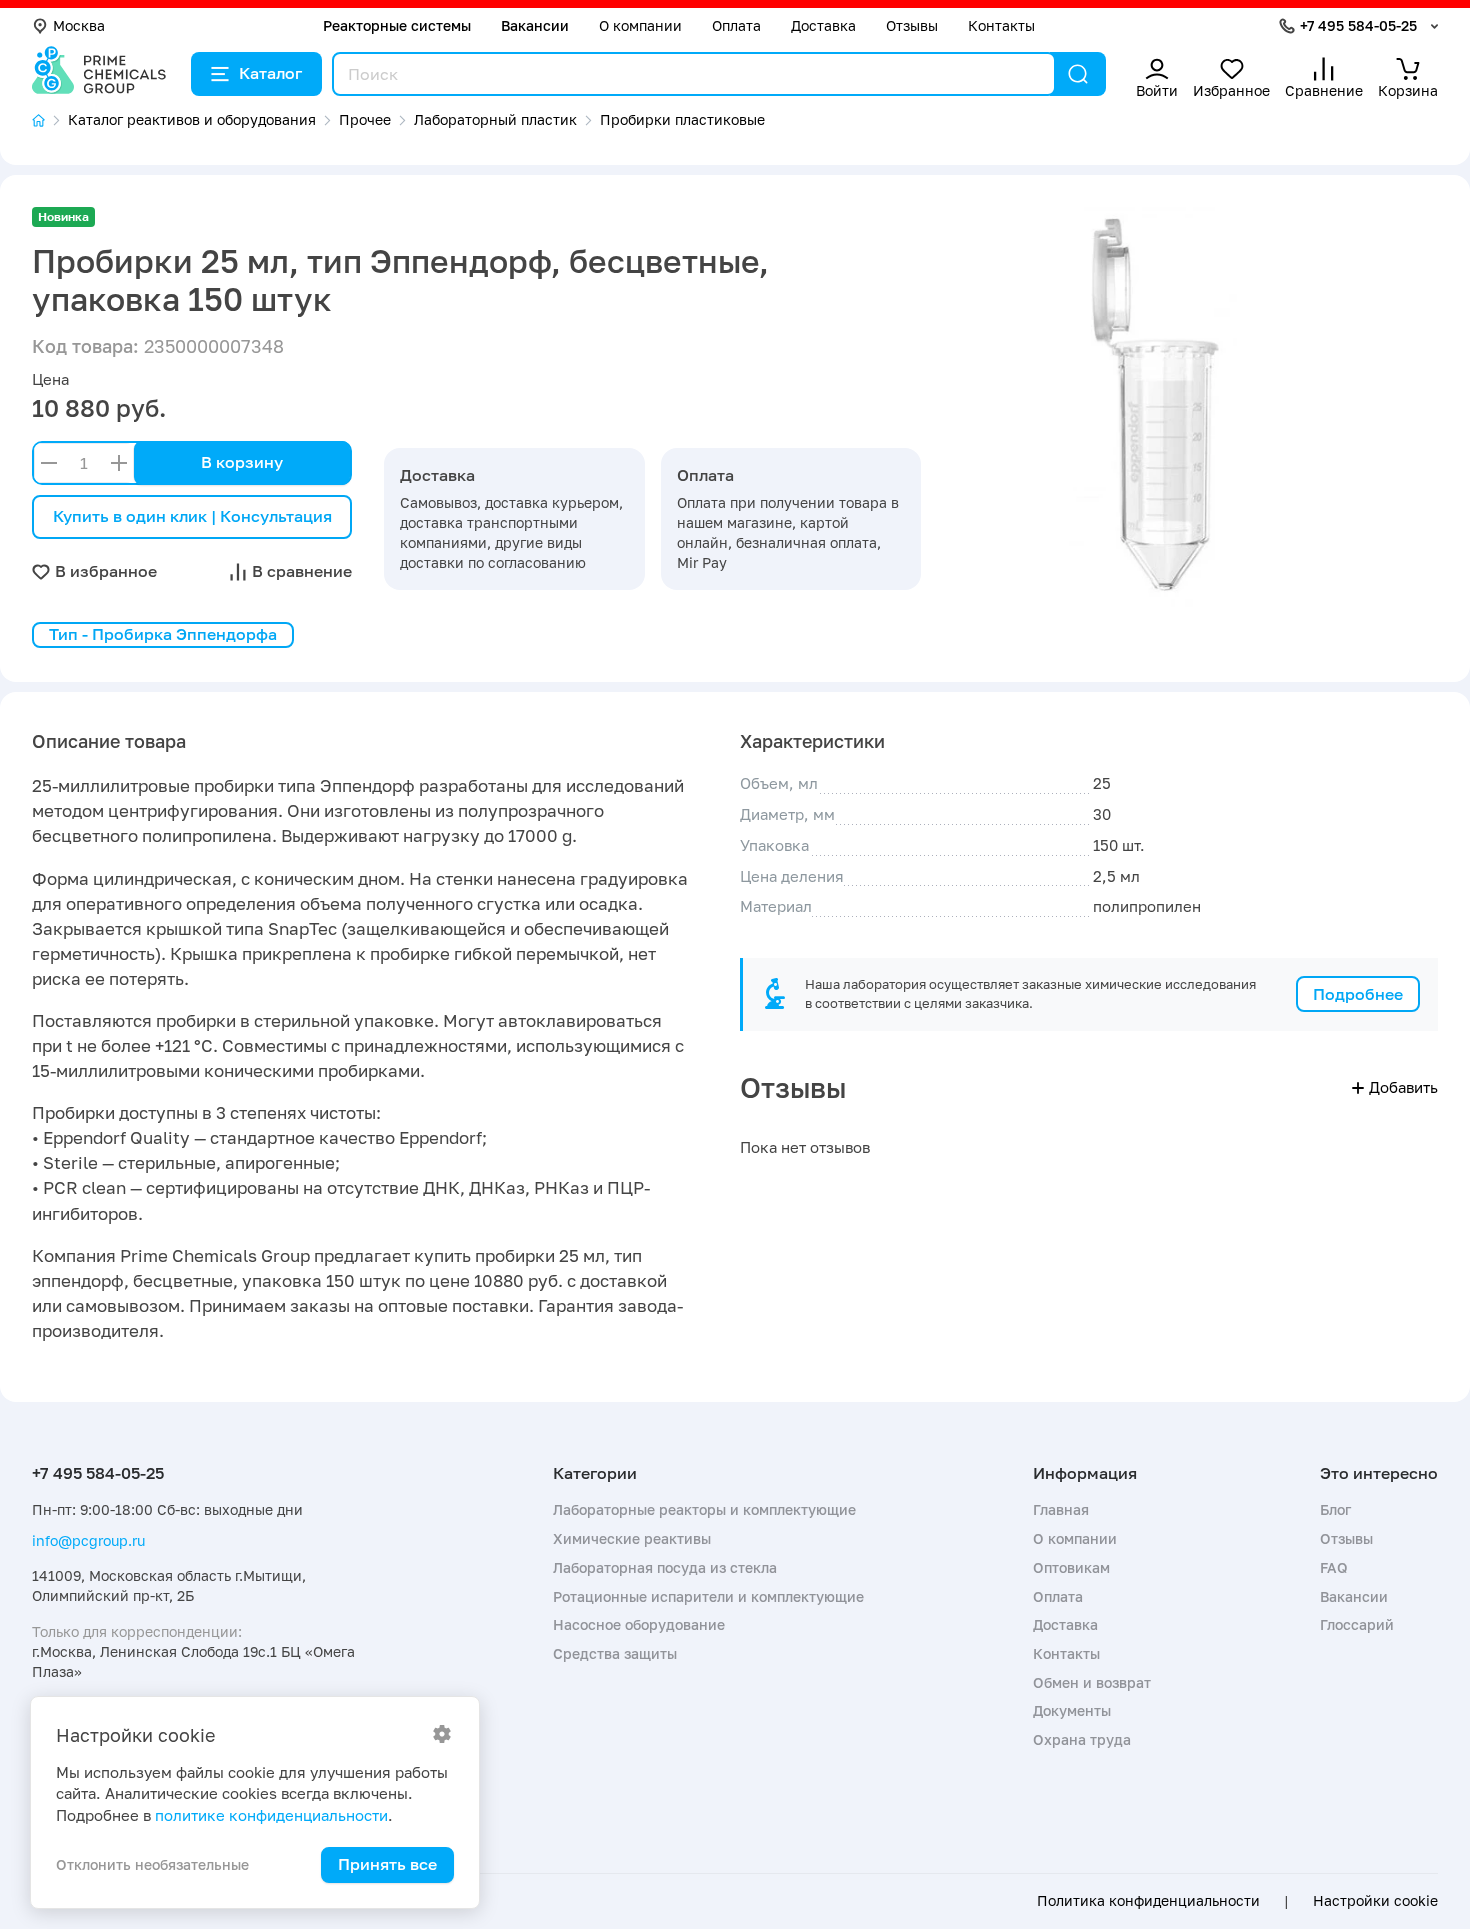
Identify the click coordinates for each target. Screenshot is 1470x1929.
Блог (1335, 1509)
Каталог (270, 73)
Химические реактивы (632, 1538)
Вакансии (535, 25)
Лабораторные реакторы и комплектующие (704, 1509)
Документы (1072, 1710)
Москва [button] (79, 25)
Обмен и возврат (1092, 1682)
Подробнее (1358, 994)
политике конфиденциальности (271, 1815)
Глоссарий (1357, 1624)
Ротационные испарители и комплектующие (708, 1596)
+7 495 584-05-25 (1358, 25)
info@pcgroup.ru (88, 1540)
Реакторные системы (397, 25)
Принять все (387, 1864)
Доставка (823, 25)
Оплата (736, 25)
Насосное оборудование (639, 1624)
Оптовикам (1071, 1567)
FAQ (1334, 1567)
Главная (1061, 1509)
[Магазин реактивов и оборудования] (50, 120)
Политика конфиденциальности (1148, 1901)
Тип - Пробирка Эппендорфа (163, 634)
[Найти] (1078, 74)
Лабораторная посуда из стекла (665, 1567)
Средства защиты (615, 1653)
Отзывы (912, 25)
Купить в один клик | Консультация (192, 516)
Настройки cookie (1375, 1901)
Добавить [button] (1403, 1087)
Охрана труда (1082, 1739)
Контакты (1001, 25)
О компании (640, 25)
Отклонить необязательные (152, 1864)
